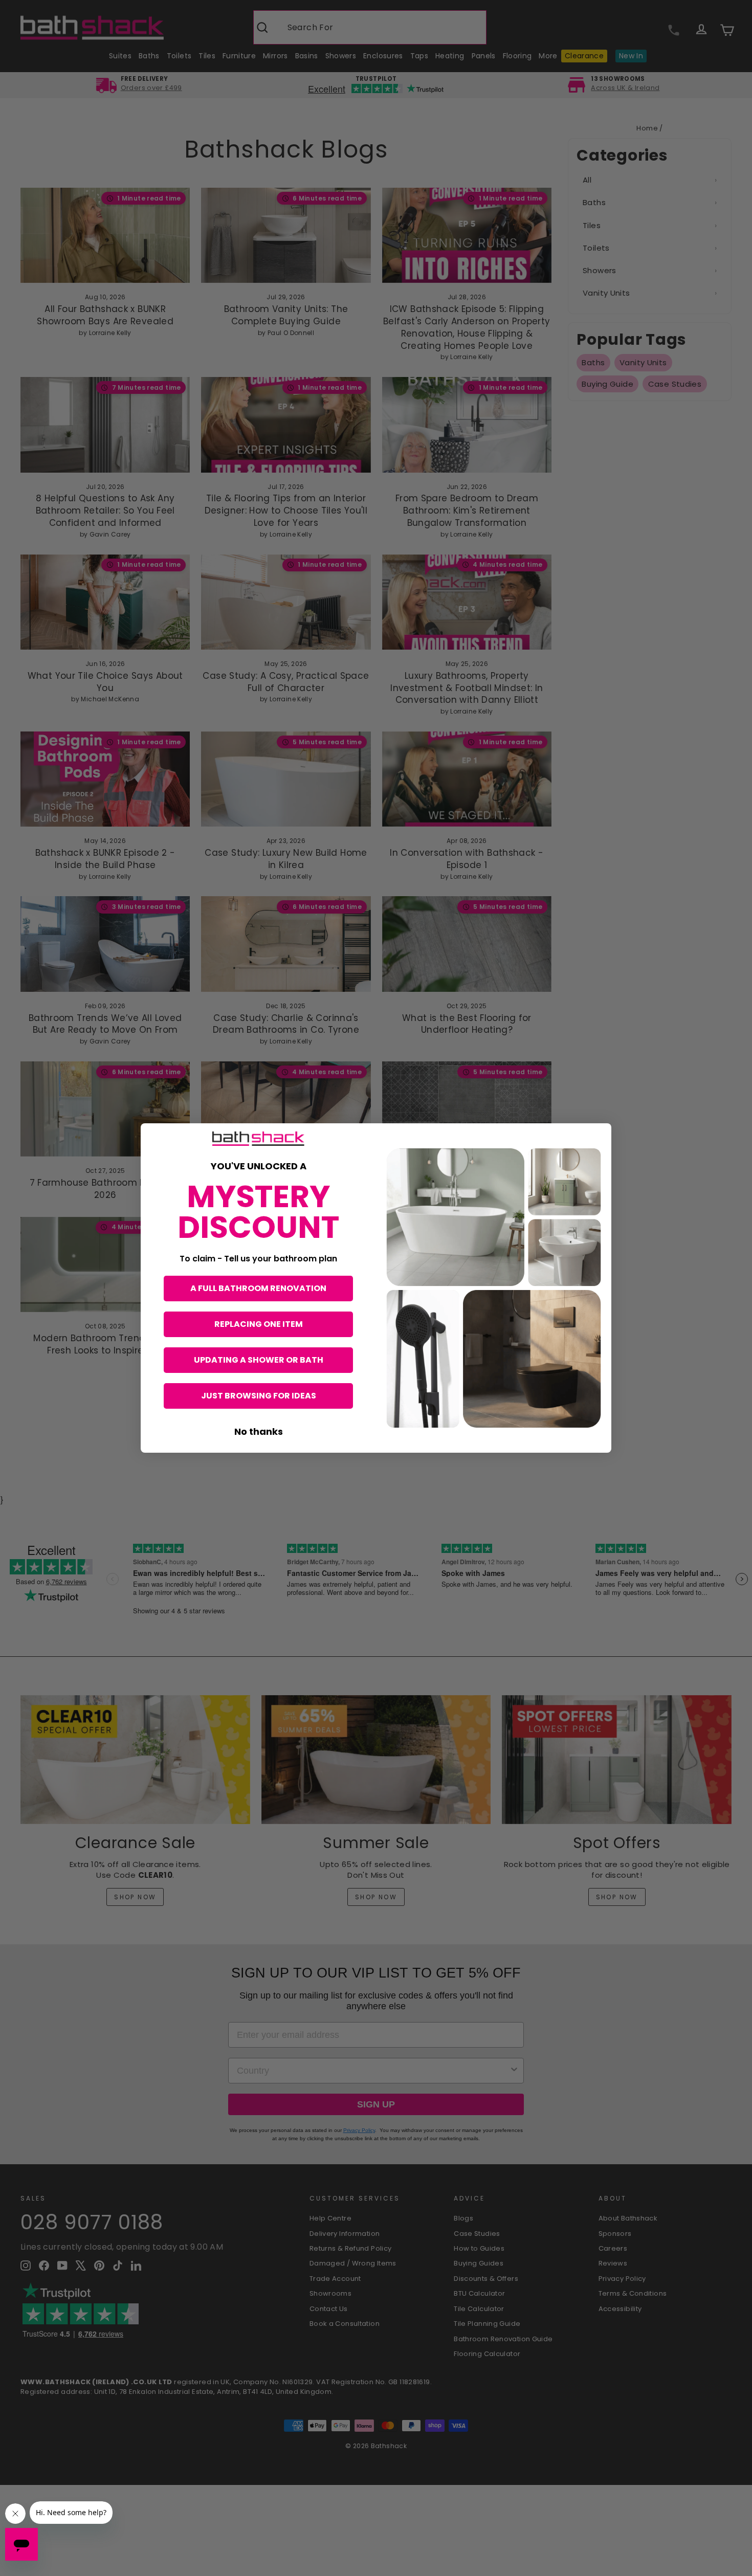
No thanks (259, 1431)
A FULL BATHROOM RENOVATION (258, 1288)
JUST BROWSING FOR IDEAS (259, 1396)
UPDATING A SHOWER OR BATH (259, 1360)
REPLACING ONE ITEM (259, 1324)
